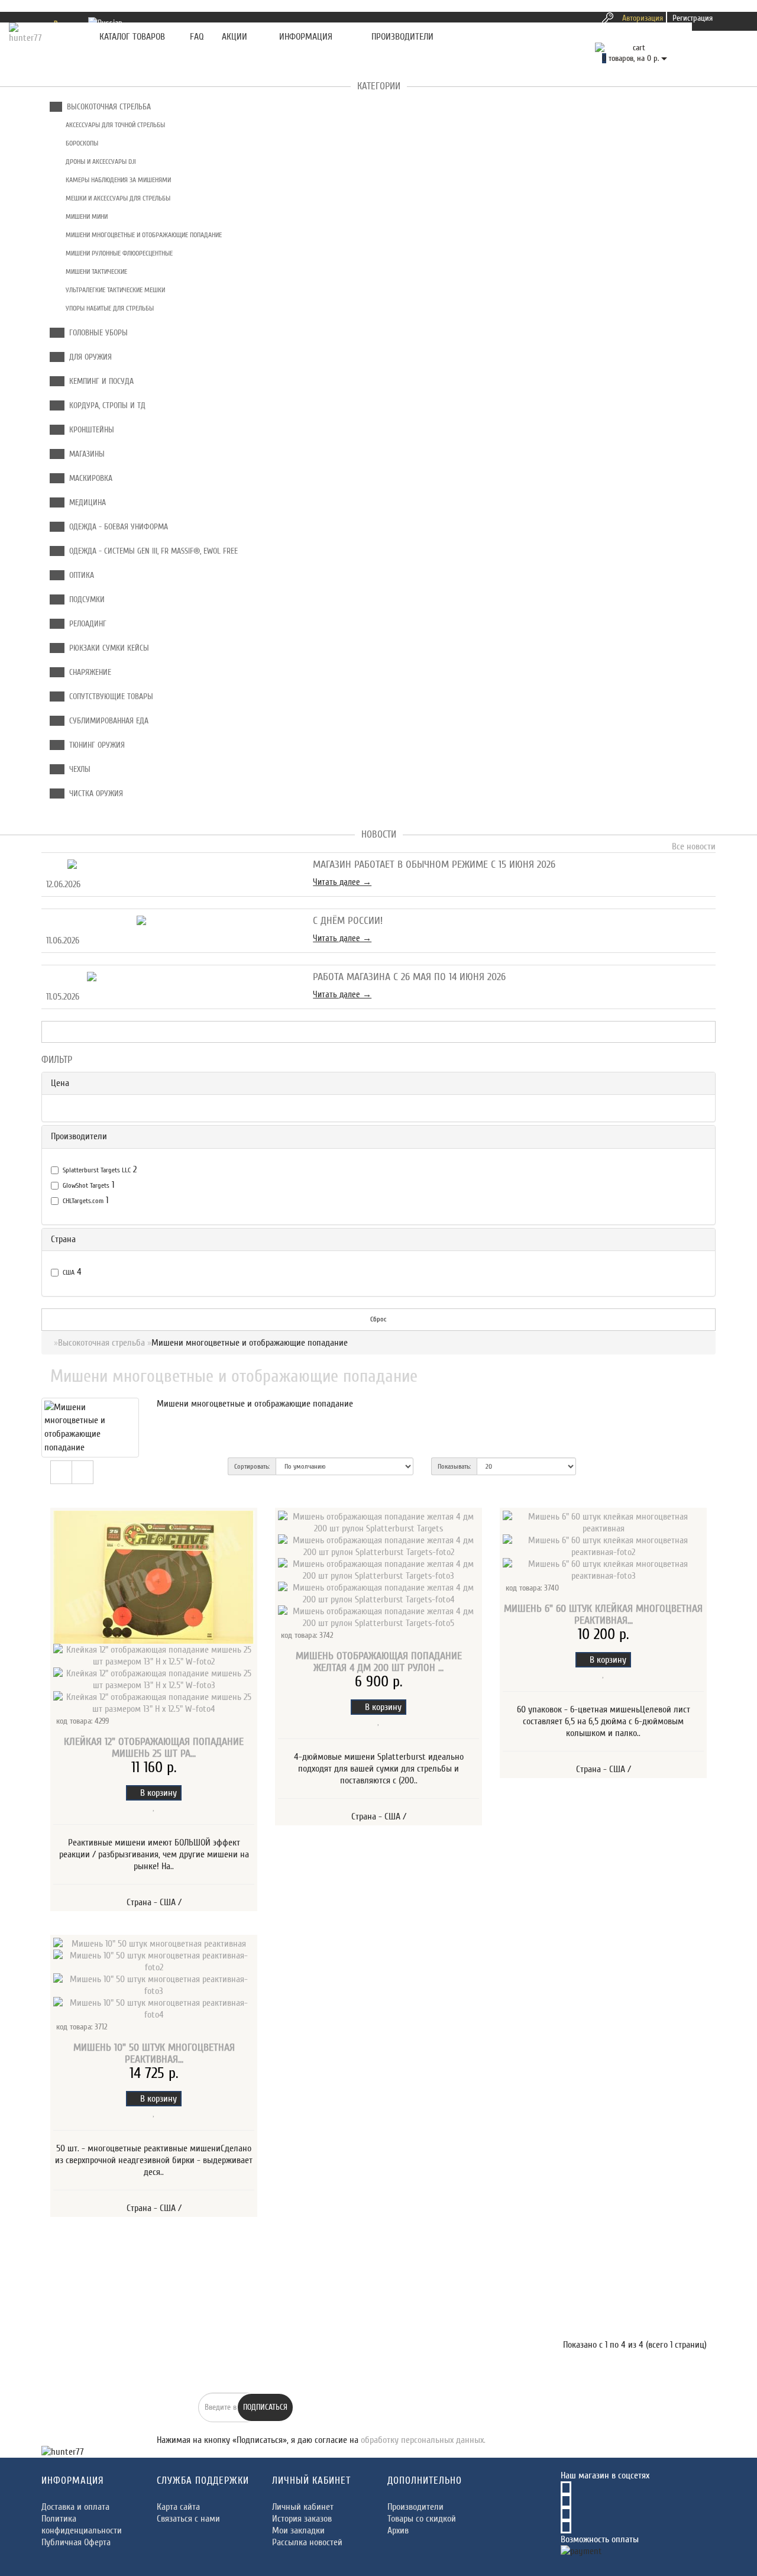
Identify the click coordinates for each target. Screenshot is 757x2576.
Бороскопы (81, 143)
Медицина (85, 502)
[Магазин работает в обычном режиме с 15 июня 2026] (170, 865)
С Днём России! (348, 921)
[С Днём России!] (170, 921)
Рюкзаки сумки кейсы (107, 648)
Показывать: (454, 1466)
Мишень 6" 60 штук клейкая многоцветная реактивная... (603, 1615)
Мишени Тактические (96, 272)
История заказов (302, 2519)
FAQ (197, 37)
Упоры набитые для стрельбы (109, 308)
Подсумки (85, 599)
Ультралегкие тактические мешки (114, 290)
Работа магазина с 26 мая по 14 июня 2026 (409, 977)
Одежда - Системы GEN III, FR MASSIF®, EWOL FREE (151, 551)
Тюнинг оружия (95, 745)
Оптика (79, 575)
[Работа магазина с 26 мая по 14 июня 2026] (170, 977)
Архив (398, 2530)
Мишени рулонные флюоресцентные (118, 253)
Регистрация (693, 18)
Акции (234, 37)
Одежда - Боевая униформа (116, 527)
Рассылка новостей (307, 2542)
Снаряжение (88, 672)
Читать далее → (342, 882)
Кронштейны (89, 430)
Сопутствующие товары (109, 696)
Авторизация (643, 18)
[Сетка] (83, 1472)
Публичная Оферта (76, 2542)
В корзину (157, 1793)
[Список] (61, 1472)
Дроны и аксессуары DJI (100, 161)
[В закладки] (154, 1806)
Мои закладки (298, 2530)
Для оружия (88, 357)
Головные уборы (96, 333)
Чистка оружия (94, 794)
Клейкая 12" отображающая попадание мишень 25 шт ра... (154, 1748)
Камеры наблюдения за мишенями (117, 180)
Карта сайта (178, 2507)
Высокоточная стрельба (106, 107)
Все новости (693, 846)
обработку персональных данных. (423, 2440)
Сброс (378, 1319)
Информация (306, 37)
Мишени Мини (86, 216)
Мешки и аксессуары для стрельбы (117, 198)
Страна (63, 1239)
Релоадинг (85, 624)
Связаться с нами (188, 2519)
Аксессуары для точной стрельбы (114, 125)
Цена (60, 1083)
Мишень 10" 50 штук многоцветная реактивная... (154, 2053)
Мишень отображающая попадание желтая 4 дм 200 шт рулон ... (379, 1662)
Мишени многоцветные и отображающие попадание (143, 235)
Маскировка (88, 478)
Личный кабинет (303, 2507)
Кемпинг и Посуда (99, 381)
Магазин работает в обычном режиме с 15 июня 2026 (434, 864)
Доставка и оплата (75, 2507)
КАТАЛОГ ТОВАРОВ (129, 37)
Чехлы (77, 769)
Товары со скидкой (422, 2519)
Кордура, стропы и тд (105, 405)
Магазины (85, 454)
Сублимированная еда (106, 721)
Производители (402, 37)
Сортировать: (252, 1466)
